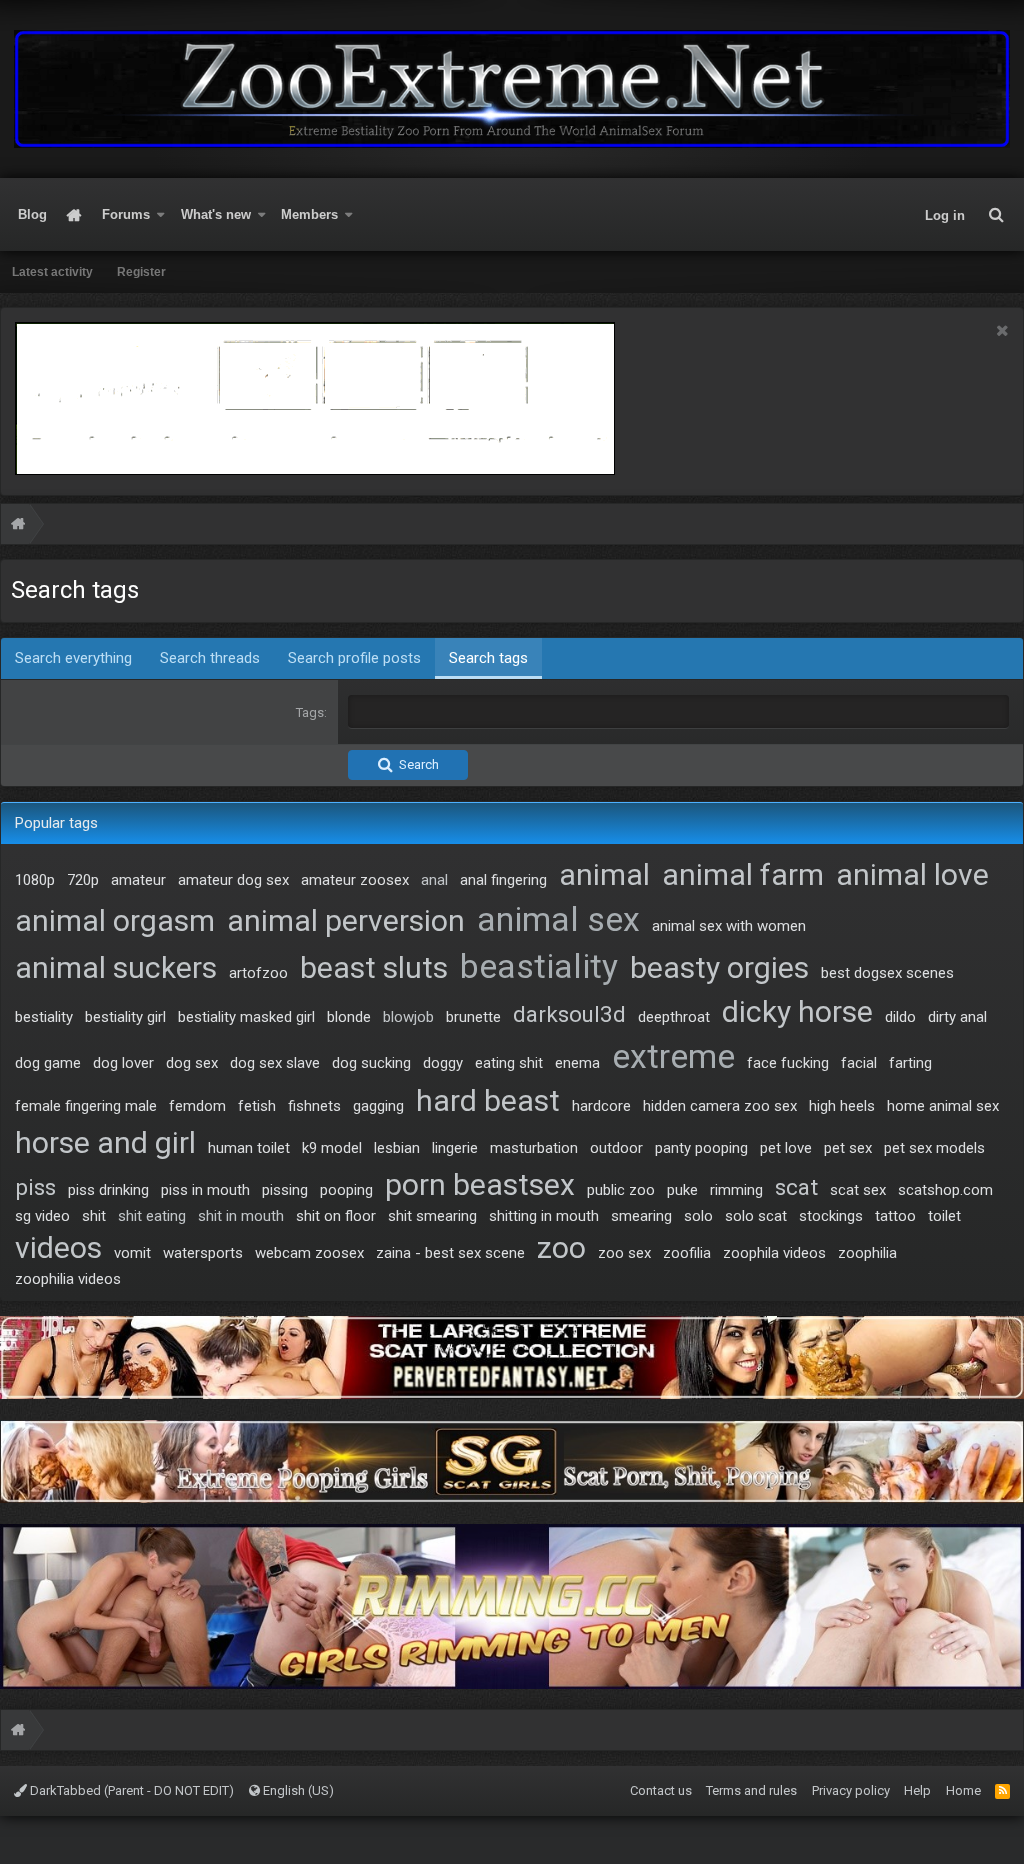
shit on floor (336, 1216)
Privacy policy (851, 1790)
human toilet (249, 1148)
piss (35, 1187)
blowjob (408, 1017)
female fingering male (86, 1106)
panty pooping (701, 1148)
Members (309, 214)
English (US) (297, 1790)
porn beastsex (480, 1184)
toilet (944, 1216)
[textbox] (678, 711)
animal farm (743, 874)
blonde (349, 1017)
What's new (216, 214)
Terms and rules (751, 1790)
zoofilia (687, 1253)
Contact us (661, 1790)
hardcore (601, 1106)
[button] (161, 215)
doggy (443, 1063)
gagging (378, 1106)
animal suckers (116, 967)
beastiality (539, 966)
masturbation (534, 1148)
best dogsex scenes (887, 973)
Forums (126, 214)
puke (682, 1190)
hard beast (488, 1100)
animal (604, 874)
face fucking (788, 1063)
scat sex (858, 1190)
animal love (912, 874)
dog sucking (371, 1063)
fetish (257, 1106)
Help (917, 1790)
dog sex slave (275, 1063)
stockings (831, 1216)
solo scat (756, 1216)
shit (94, 1216)
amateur (138, 880)
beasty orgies (719, 967)
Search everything (73, 658)
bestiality (44, 1017)
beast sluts (374, 967)
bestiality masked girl (246, 1017)
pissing (285, 1190)
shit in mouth (241, 1216)
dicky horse (797, 1011)
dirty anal (957, 1017)
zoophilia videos (68, 1279)
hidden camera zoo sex (720, 1106)
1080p (35, 880)
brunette (473, 1017)
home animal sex (943, 1106)
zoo (561, 1247)
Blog (32, 214)
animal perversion (346, 920)
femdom (197, 1106)
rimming (736, 1190)
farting (910, 1063)
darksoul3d (569, 1014)
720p (83, 880)
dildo (900, 1017)
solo (698, 1216)
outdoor (616, 1148)
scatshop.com (945, 1190)
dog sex (192, 1063)
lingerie (455, 1148)
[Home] (18, 526)
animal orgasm (115, 920)
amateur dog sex (233, 880)
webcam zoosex (309, 1253)
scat (796, 1187)
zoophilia (867, 1253)
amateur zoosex (355, 880)
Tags (310, 712)
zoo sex (624, 1253)
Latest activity (52, 272)
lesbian (397, 1148)
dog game (48, 1063)
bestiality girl (125, 1017)
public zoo (621, 1190)
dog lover (123, 1063)
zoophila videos (774, 1253)
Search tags (488, 658)
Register (141, 272)
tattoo (895, 1216)
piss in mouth (205, 1190)
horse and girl (105, 1142)
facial (859, 1063)
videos (58, 1247)
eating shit (509, 1063)
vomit (132, 1253)
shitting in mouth (544, 1216)
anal (434, 880)
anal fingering (503, 880)
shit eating (152, 1216)
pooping (346, 1190)
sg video (42, 1216)
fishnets (314, 1106)
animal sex (558, 919)
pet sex (848, 1148)
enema (577, 1063)
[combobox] (678, 712)
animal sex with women (729, 926)
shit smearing (432, 1216)
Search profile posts (354, 658)
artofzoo (258, 973)
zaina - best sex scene (450, 1253)
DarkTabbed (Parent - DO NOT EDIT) (130, 1790)
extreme (673, 1056)
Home (74, 215)
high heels (842, 1106)
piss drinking (108, 1190)
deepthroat (674, 1017)
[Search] (996, 215)
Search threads (210, 658)
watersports (203, 1253)
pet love (786, 1148)
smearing (641, 1216)
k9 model (332, 1148)
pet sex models (934, 1148)
